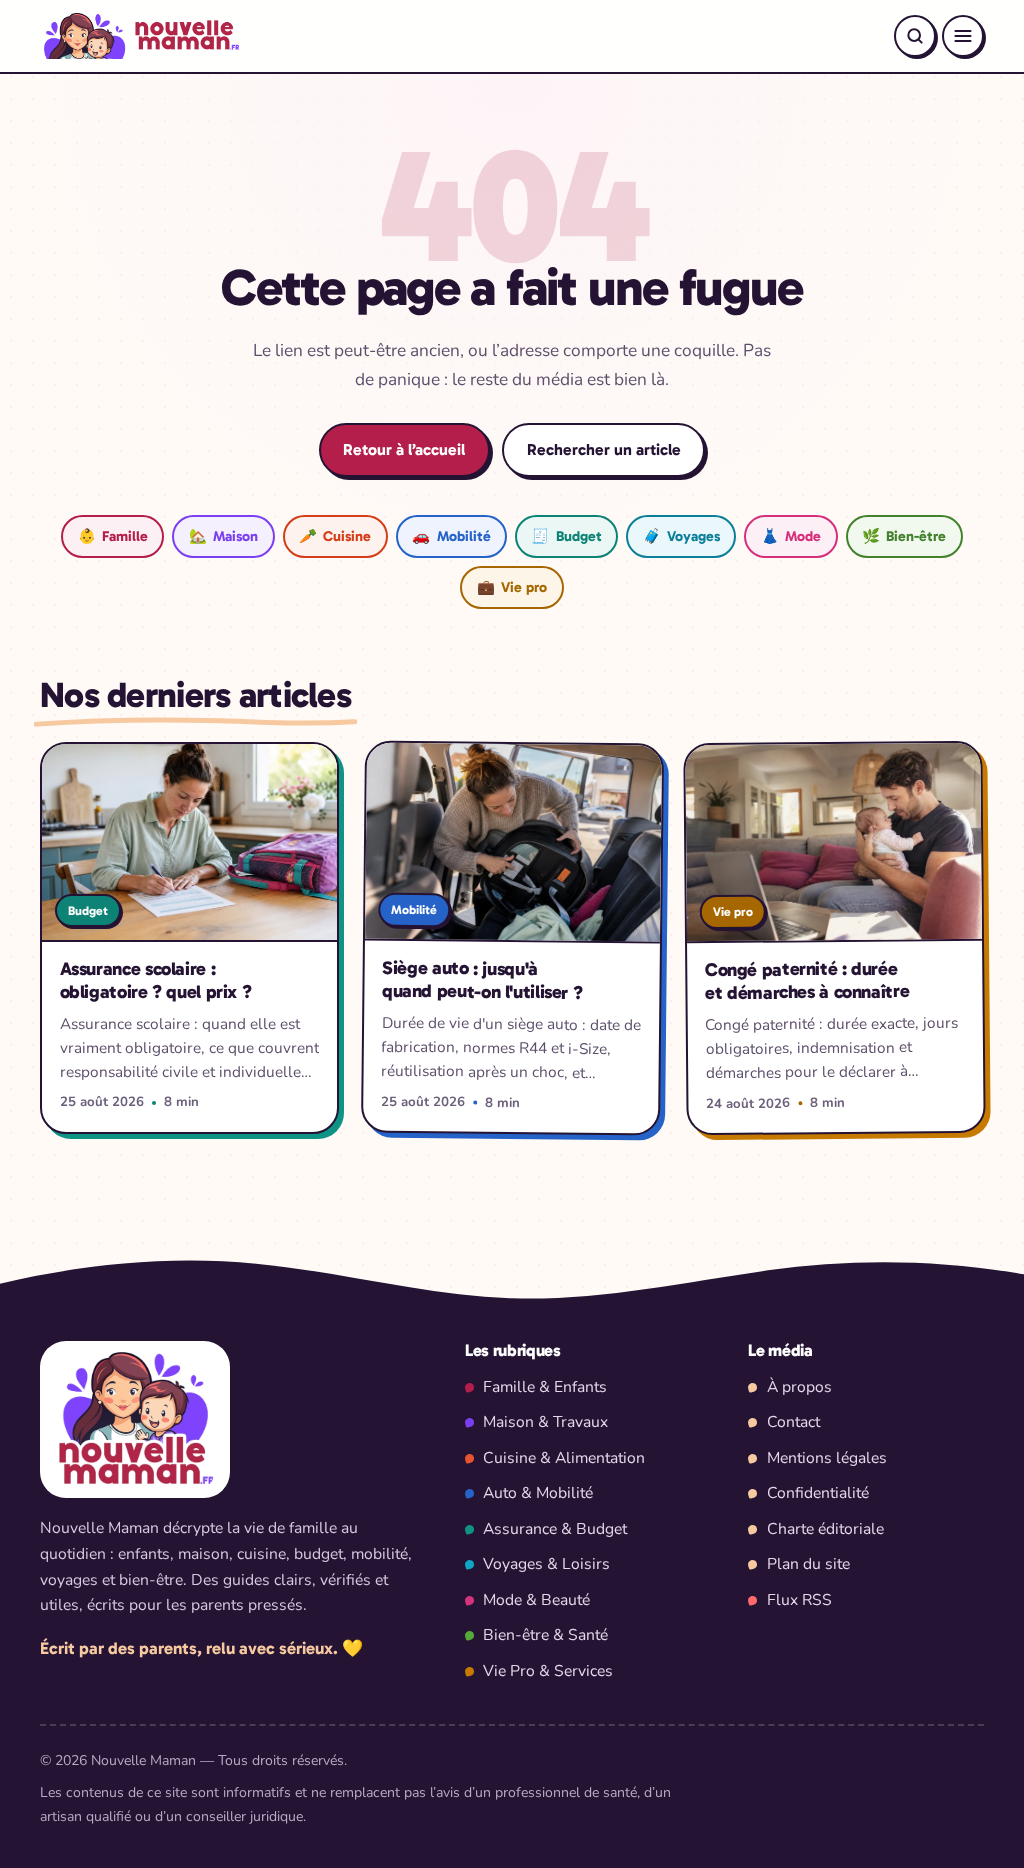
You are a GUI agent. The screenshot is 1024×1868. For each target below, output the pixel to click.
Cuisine (335, 536)
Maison (223, 536)
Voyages (681, 536)
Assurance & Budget (555, 1529)
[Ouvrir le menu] (963, 36)
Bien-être (904, 536)
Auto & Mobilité (538, 1493)
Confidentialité (818, 1493)
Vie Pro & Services (548, 1671)
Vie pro (512, 587)
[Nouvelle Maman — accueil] (139, 36)
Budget (566, 536)
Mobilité (451, 536)
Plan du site (808, 1564)
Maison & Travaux (545, 1422)
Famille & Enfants (545, 1387)
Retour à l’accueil (404, 449)
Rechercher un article (604, 449)
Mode (791, 536)
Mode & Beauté (536, 1600)
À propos (799, 1387)
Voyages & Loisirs (546, 1564)
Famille (113, 536)
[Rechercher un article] (915, 36)
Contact (793, 1422)
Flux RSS (799, 1600)
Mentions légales (827, 1458)
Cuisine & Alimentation (564, 1458)
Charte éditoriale (825, 1529)
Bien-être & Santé (545, 1635)
